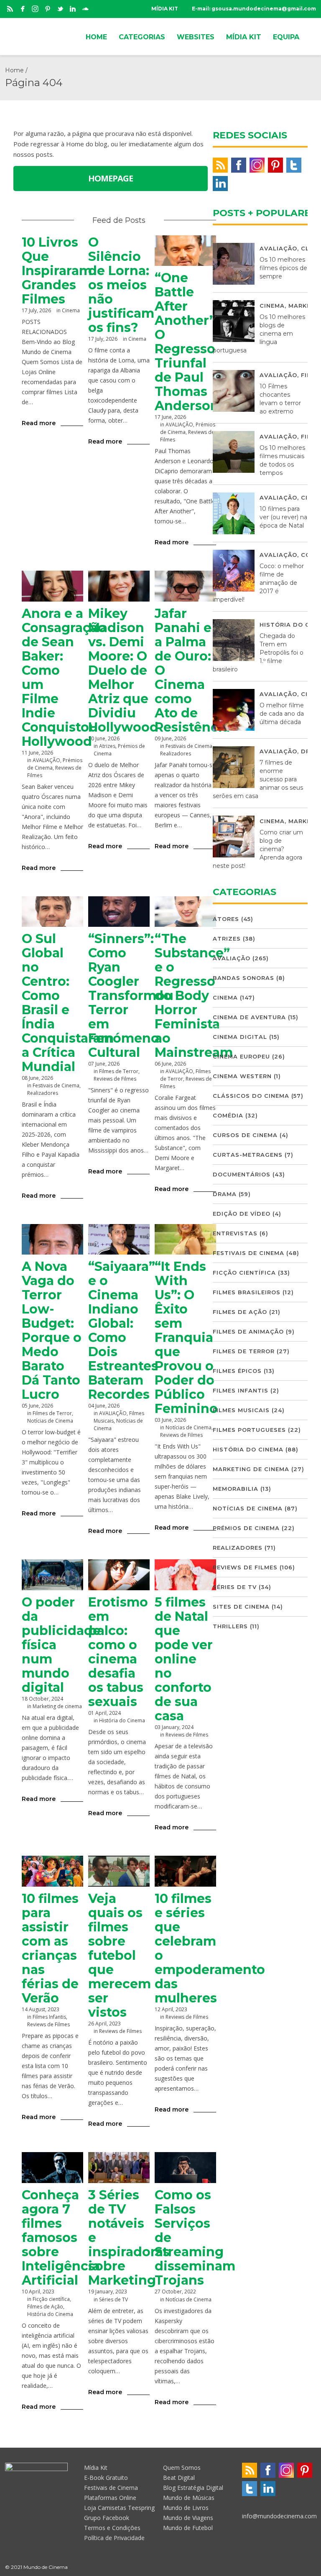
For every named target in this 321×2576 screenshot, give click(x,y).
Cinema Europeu (241, 1056)
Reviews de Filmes (115, 1079)
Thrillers (230, 1626)
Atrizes (107, 746)
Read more (39, 423)
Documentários (242, 1174)
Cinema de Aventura (249, 1017)
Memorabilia (236, 1489)
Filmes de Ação (45, 2307)
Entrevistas (235, 1233)
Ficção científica (51, 2299)
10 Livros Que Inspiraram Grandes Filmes (57, 271)
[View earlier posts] (155, 220)
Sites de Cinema (241, 1607)
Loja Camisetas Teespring (119, 2508)
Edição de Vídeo (242, 1214)
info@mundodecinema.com (279, 2516)
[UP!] (312, 2567)
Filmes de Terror (119, 1071)
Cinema (71, 310)
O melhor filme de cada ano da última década (282, 714)
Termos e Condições (112, 2528)
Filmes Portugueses (249, 1430)
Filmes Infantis (49, 2017)
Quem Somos (182, 2468)
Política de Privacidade (114, 2538)
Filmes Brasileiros (247, 1292)
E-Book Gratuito (106, 2478)
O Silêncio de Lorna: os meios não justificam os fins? (121, 285)
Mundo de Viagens (188, 2518)
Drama (225, 1194)
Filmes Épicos (237, 1371)
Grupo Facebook (107, 2518)
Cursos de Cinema (245, 1135)
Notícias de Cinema (50, 1421)
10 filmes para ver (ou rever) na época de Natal (283, 517)
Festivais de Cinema (189, 746)
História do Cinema (122, 1720)
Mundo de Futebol (188, 2528)
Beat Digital (179, 2478)
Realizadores (176, 754)
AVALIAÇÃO (179, 425)
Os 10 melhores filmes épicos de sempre (283, 268)
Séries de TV (113, 2299)
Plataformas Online (110, 2498)
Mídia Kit (96, 2468)
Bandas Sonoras (243, 978)
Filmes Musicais (241, 1410)
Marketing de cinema (57, 1706)
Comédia (228, 1115)
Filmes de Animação (248, 1331)
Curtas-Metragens (248, 1155)
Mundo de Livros (186, 2508)
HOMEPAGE (111, 178)
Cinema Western (242, 1076)
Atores (226, 919)
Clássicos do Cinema (251, 1096)
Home (14, 70)
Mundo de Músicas (189, 2498)
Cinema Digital (240, 1037)
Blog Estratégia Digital (193, 2488)
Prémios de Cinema (246, 1528)
